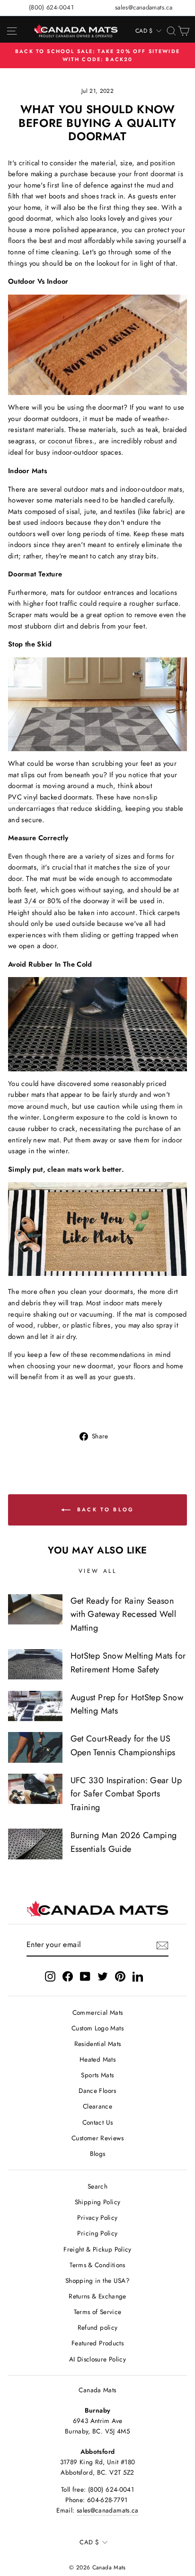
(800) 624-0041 (51, 7)
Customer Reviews (97, 2138)
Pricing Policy (97, 2233)
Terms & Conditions (97, 2265)
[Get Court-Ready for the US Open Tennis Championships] (35, 1747)
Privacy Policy (97, 2217)
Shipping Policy (98, 2202)
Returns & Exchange (97, 2296)
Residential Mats (98, 2044)
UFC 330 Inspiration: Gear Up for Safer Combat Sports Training (126, 1794)
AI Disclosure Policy (97, 2359)
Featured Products (97, 2343)
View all (98, 1571)
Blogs (98, 2154)
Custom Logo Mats (97, 2028)
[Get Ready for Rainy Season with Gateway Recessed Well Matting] (35, 1609)
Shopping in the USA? (97, 2280)
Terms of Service (98, 2312)
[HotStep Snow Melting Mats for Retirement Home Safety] (35, 1664)
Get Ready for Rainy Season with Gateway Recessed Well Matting (124, 1615)
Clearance (97, 2106)
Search (97, 2186)
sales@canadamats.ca (144, 7)
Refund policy (98, 2327)
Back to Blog (104, 1509)
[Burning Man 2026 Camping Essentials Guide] (35, 1844)
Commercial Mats (98, 2012)
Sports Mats (97, 2075)
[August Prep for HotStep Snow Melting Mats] (35, 1706)
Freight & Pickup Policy (97, 2249)
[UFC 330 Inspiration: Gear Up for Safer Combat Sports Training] (35, 1789)
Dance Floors (97, 2091)
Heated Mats (97, 2059)
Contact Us (98, 2122)
